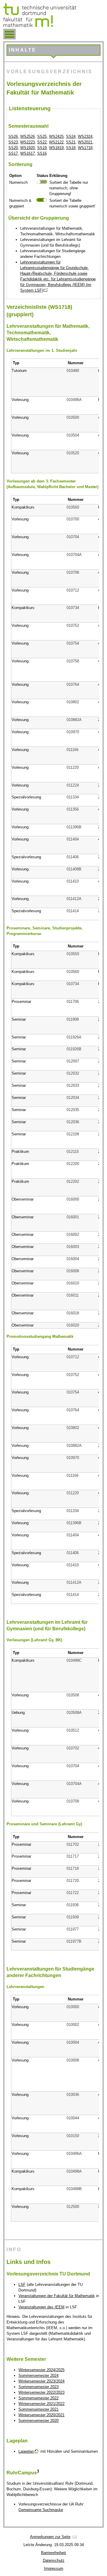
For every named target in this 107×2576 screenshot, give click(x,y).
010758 (73, 661)
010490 (73, 371)
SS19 (42, 148)
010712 (73, 590)
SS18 (71, 148)
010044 (73, 2118)
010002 (73, 2025)
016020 (73, 1325)
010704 (73, 537)
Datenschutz (54, 2560)
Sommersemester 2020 (38, 2421)
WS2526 (27, 136)
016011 (73, 1295)
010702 (73, 1748)
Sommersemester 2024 (38, 2376)
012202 (73, 1181)
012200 (73, 1164)
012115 (73, 1152)
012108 (73, 1134)
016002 (73, 1235)
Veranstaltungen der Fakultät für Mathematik (57, 2296)
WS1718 (85, 148)
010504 (73, 435)
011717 (73, 1856)
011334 (73, 797)
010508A (74, 1713)
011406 (73, 857)
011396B (74, 827)
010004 (73, 2042)
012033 (73, 1085)
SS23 (13, 142)
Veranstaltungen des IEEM (41, 2307)
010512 (73, 1730)
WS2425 (56, 136)
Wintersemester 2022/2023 (41, 2392)
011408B (74, 869)
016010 (73, 1283)
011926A (74, 1037)
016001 (73, 1217)
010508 (73, 1695)
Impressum (54, 2568)
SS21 (71, 142)
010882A (74, 720)
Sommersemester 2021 (38, 2409)
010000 (73, 2007)
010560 (73, 507)
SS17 (13, 153)
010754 (73, 643)
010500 (73, 417)
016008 (73, 1271)
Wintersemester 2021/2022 (41, 2404)
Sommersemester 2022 (38, 2398)
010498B (74, 2189)
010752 (73, 625)
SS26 (13, 136)
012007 (73, 1061)
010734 (73, 608)
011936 (73, 1905)
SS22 (42, 142)
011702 (73, 1844)
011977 (73, 1929)
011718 (73, 1868)
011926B (74, 1049)
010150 (73, 2136)
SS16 (42, 153)
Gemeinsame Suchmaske (41, 2510)
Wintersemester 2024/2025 (41, 2370)
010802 (73, 702)
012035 (73, 1110)
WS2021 (85, 142)
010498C (74, 1660)
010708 (73, 572)
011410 (73, 881)
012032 (73, 1073)
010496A (74, 400)
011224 (73, 785)
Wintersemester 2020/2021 (41, 2415)
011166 (73, 750)
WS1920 (27, 148)
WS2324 (85, 136)
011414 (73, 911)
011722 (73, 1893)
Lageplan (26, 2451)
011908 (73, 1019)
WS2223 (27, 142)
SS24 (71, 136)
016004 (73, 1259)
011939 (73, 1917)
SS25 (42, 136)
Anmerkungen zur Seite (50, 2537)
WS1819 (56, 148)
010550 (73, 954)
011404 (73, 839)
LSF (22, 2285)
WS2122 (56, 142)
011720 (73, 1881)
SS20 (13, 148)
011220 (73, 767)
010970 (73, 732)
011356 (73, 809)
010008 (73, 2060)
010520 (73, 453)
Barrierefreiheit (53, 2553)
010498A (74, 2171)
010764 (73, 684)
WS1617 (27, 153)
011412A (74, 899)
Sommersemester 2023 (38, 2387)
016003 (73, 1247)
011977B (74, 1941)
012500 (73, 2207)
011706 (73, 1002)
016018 (73, 1313)
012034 (73, 1098)
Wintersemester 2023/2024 (41, 2381)
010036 (73, 2095)
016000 (73, 1199)
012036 (73, 1122)
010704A (74, 555)
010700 (73, 519)
